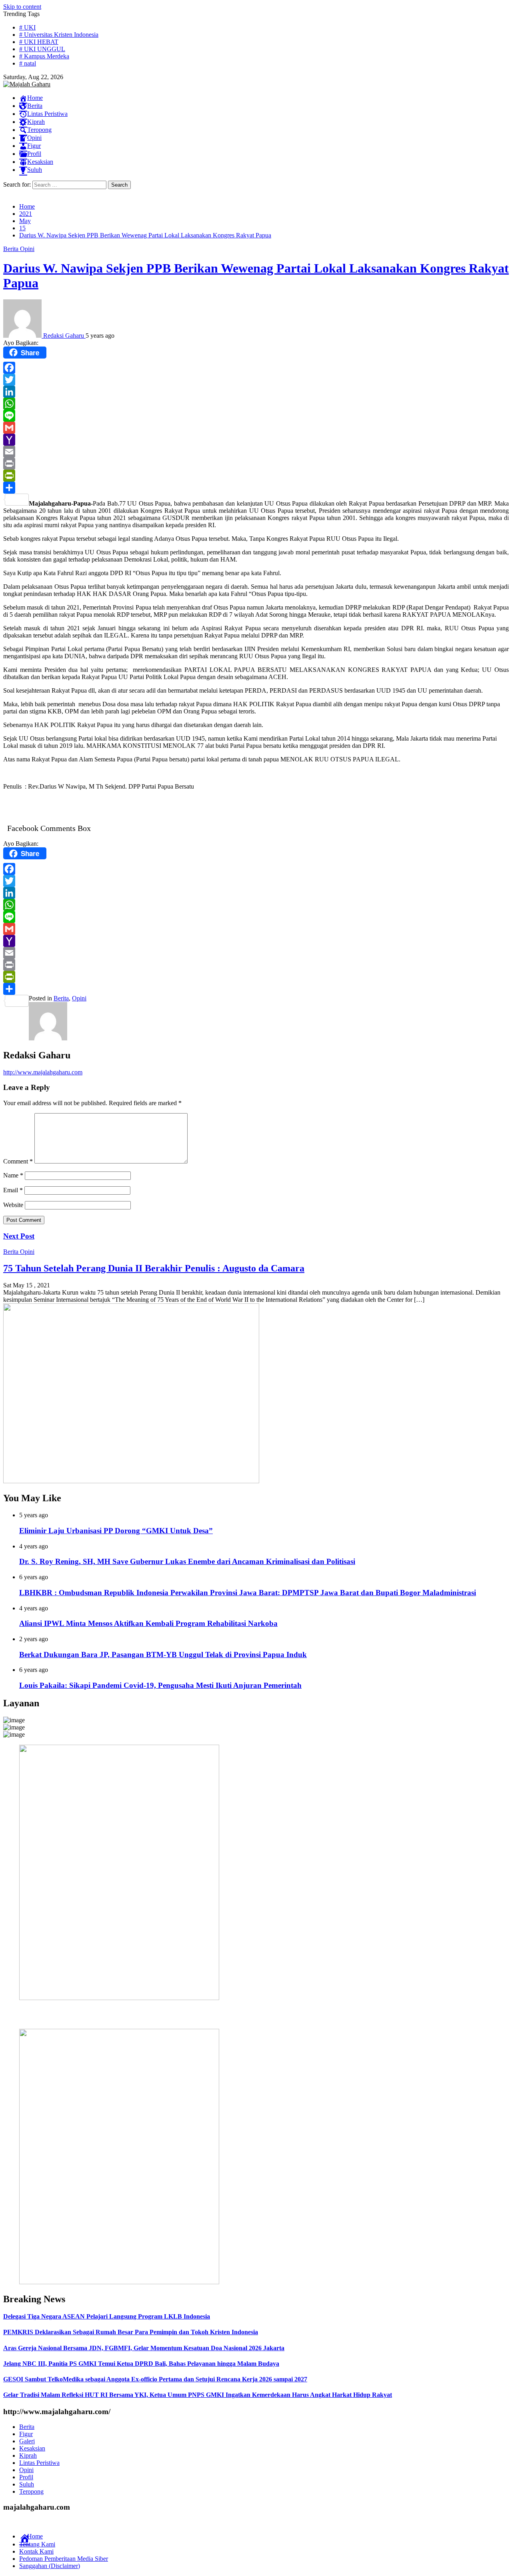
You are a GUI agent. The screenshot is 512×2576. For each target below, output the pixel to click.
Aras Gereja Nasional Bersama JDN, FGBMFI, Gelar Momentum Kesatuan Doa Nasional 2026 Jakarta (144, 2348)
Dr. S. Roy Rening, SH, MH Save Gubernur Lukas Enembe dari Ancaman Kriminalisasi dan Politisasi (187, 1561)
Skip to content (22, 7)
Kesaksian (32, 2448)
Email (13, 1190)
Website (13, 1205)
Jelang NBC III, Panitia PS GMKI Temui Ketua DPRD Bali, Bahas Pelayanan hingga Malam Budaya (141, 2364)
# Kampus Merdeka (44, 56)
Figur (26, 2434)
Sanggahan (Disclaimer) (50, 2566)
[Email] (256, 452)
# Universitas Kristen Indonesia (59, 35)
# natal (28, 63)
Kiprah (28, 2455)
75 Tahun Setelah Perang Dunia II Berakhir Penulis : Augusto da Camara (154, 1268)
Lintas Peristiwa (39, 2463)
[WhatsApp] (256, 404)
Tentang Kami (37, 2544)
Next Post (19, 1236)
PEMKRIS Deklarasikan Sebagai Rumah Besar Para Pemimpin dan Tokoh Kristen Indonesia (131, 2332)
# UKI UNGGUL (42, 49)
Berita (12, 249)
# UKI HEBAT (39, 42)
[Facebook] (256, 368)
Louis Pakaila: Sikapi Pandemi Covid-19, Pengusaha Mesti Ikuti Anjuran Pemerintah (160, 1685)
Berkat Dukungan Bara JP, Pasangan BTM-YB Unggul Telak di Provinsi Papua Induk (163, 1655)
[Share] (256, 488)
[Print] (256, 464)
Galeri (27, 2441)
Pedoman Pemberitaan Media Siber (64, 2559)
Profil (26, 2477)
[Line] (256, 416)
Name (13, 1175)
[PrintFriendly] (256, 476)
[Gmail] (256, 428)
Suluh (27, 2484)
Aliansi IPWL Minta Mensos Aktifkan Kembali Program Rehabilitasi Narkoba (148, 1623)
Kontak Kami (36, 2551)
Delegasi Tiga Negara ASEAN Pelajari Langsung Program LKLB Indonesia (107, 2316)
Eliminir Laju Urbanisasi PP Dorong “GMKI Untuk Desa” (116, 1531)
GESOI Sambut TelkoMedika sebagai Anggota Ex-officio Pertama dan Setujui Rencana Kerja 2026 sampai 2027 (155, 2379)
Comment (18, 1161)
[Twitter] (256, 380)
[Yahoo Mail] (256, 440)
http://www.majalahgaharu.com (43, 1072)
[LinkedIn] (256, 392)
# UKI (27, 27)
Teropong (31, 2491)
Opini (27, 249)
